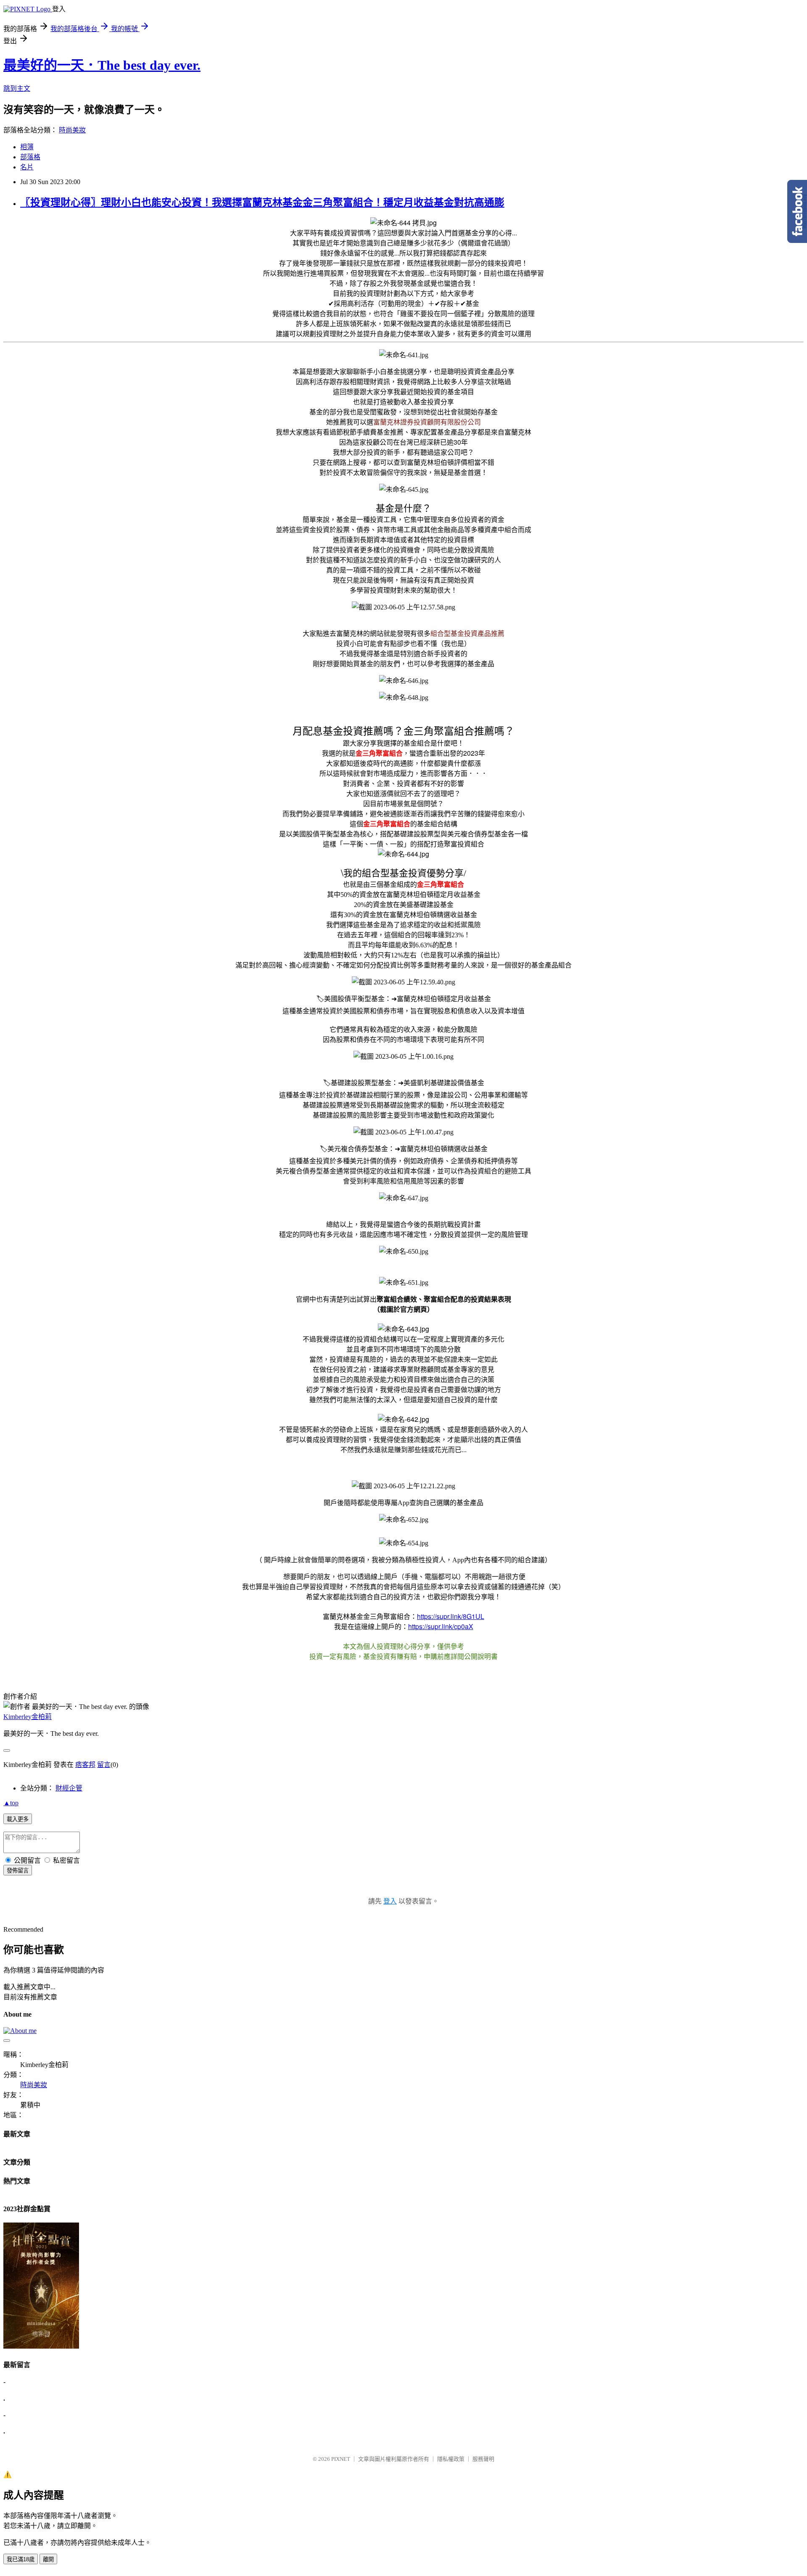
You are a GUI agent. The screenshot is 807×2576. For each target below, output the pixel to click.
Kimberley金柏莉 (28, 1717)
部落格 (30, 157)
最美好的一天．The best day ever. (102, 65)
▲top (11, 1803)
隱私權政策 (451, 2459)
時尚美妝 (72, 130)
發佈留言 (18, 1871)
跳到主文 (17, 88)
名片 (27, 167)
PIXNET (341, 2459)
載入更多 (18, 1819)
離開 (48, 2559)
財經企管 (69, 1788)
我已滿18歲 (21, 2559)
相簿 (27, 147)
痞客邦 (85, 1765)
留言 (104, 1765)
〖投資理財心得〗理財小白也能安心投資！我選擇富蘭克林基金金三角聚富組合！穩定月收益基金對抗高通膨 (262, 203)
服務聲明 (483, 2459)
